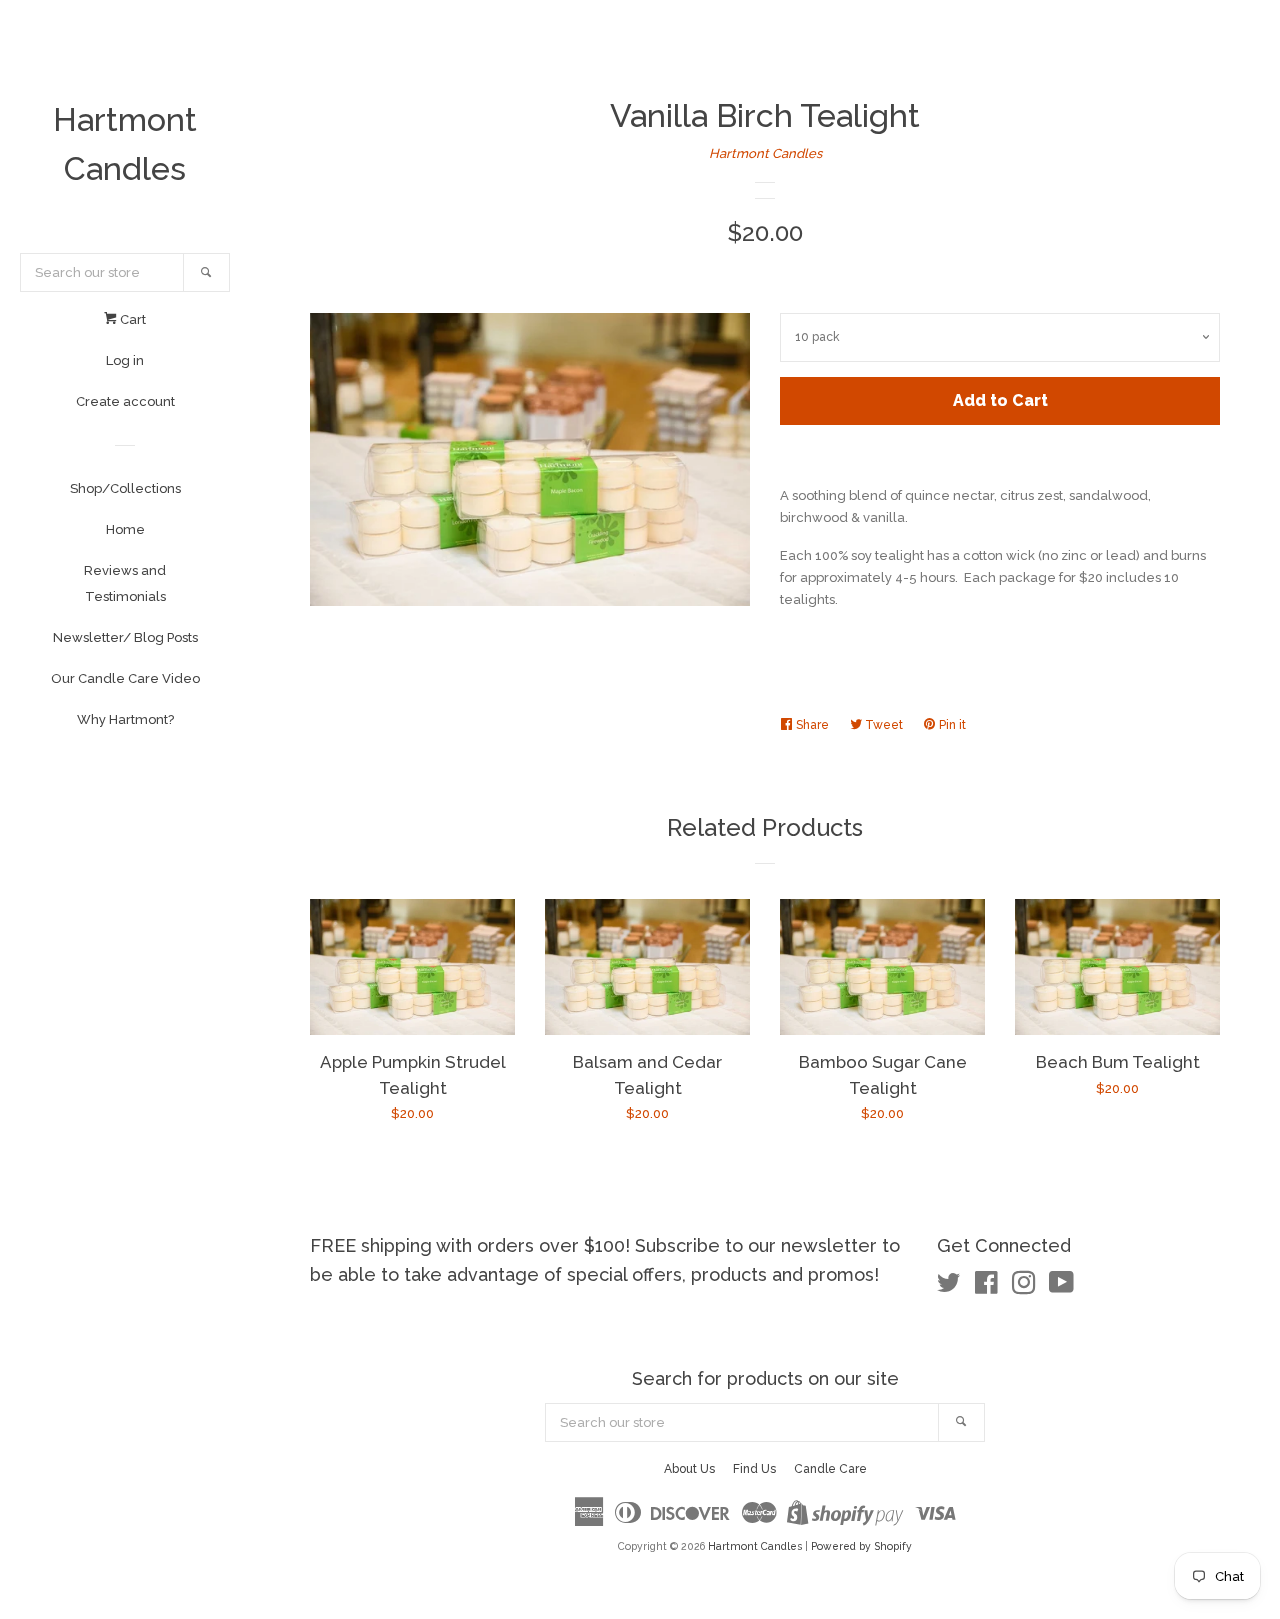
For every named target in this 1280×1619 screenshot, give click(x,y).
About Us (689, 1469)
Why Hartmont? (125, 719)
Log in (125, 360)
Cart (131, 319)
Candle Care (830, 1469)
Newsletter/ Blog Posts (125, 637)
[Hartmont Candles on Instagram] (1024, 1287)
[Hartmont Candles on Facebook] (986, 1287)
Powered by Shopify (861, 1546)
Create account (125, 401)
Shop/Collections (125, 488)
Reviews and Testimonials (125, 583)
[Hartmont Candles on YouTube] (1061, 1287)
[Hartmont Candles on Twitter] (949, 1287)
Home (125, 529)
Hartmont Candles (125, 144)
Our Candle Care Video (125, 678)
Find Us (754, 1469)
